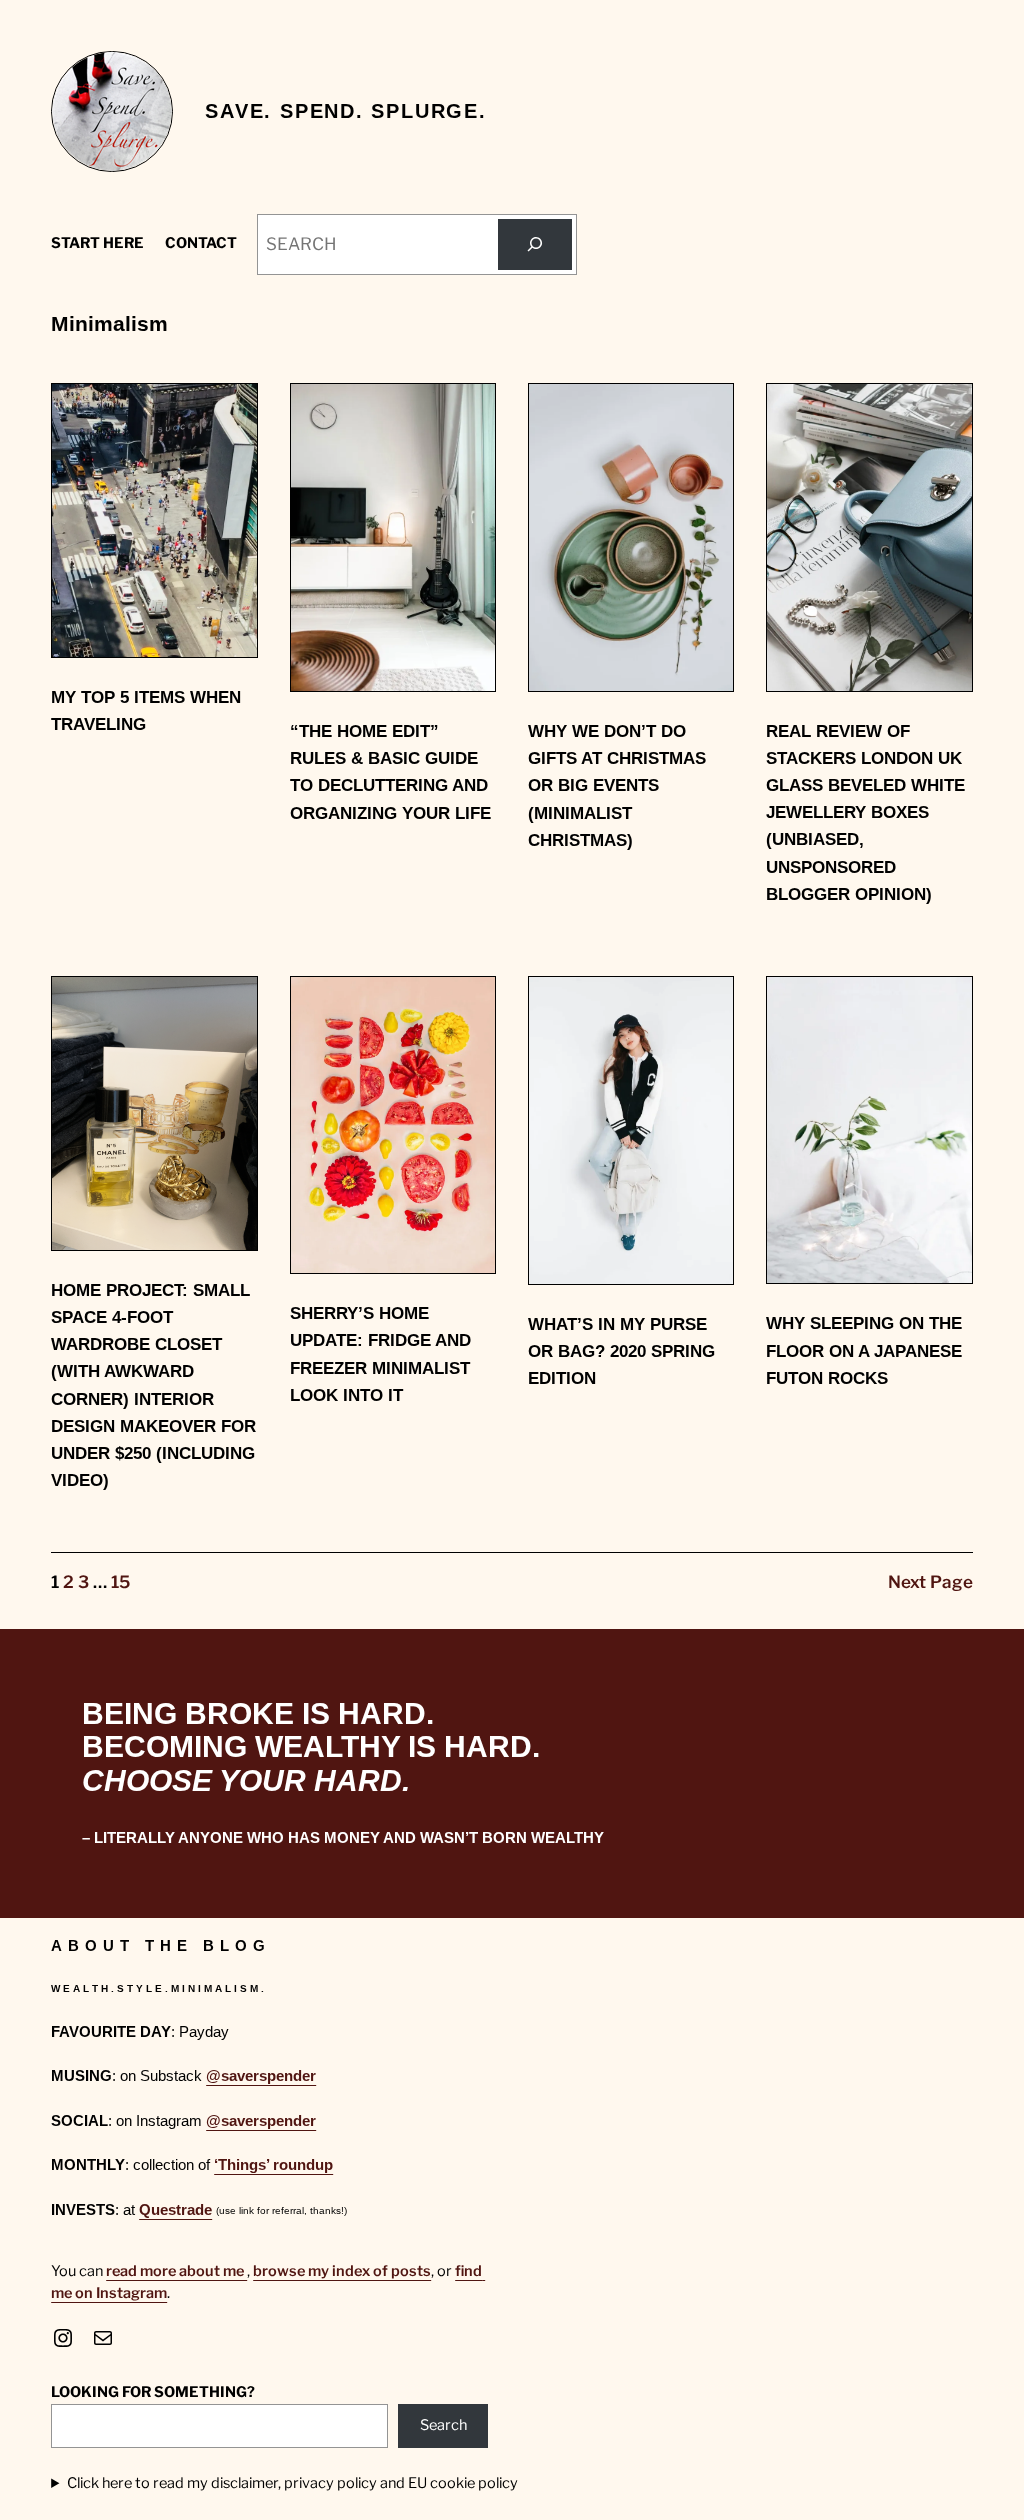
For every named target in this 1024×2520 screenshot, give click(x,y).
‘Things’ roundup (273, 2165)
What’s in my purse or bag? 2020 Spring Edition (621, 1351)
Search (443, 2425)
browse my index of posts (342, 2271)
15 (120, 1582)
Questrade (175, 2210)
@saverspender (261, 2076)
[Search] (534, 244)
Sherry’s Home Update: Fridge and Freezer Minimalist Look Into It (380, 1354)
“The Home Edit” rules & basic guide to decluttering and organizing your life (390, 772)
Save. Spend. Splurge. (346, 111)
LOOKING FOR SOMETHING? (153, 2392)
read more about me (176, 2271)
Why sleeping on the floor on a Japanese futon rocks (864, 1350)
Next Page (930, 1582)
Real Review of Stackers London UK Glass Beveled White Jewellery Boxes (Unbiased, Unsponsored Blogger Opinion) (865, 813)
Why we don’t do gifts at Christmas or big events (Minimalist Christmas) (617, 786)
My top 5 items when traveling (146, 711)
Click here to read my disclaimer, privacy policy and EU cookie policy (292, 2483)
